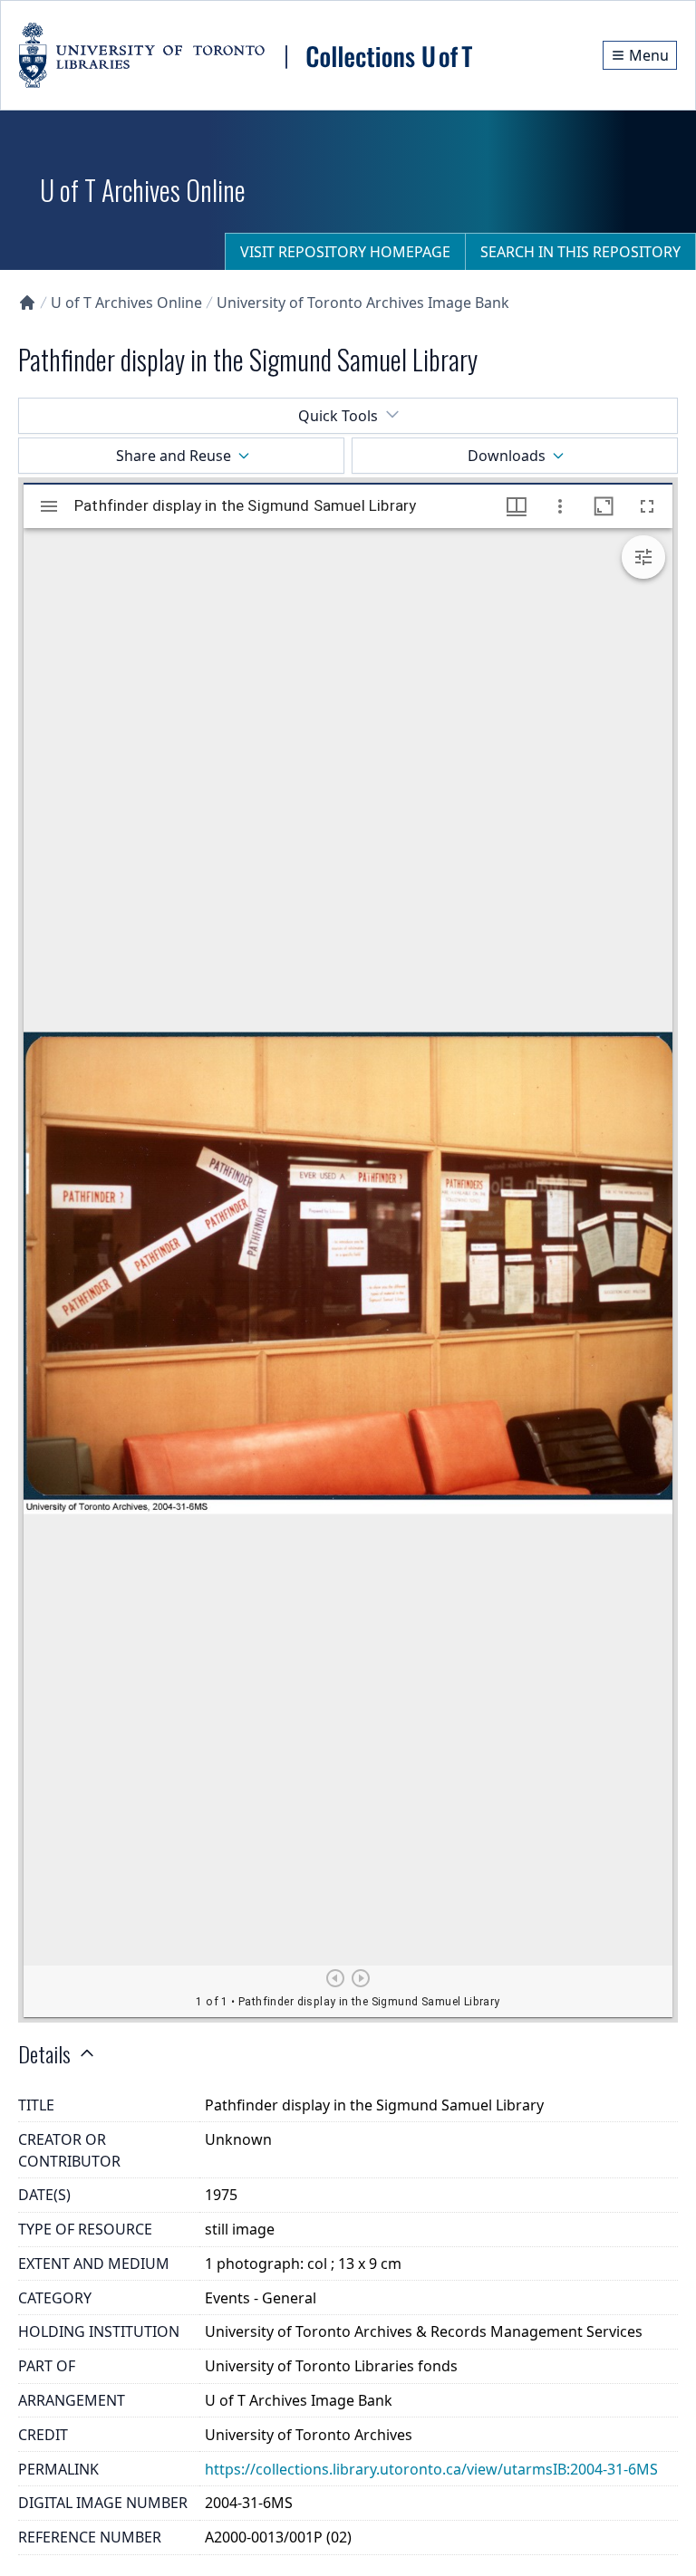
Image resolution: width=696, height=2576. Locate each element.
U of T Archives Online (126, 303)
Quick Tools (338, 416)
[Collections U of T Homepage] (27, 303)
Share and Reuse (174, 456)
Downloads (507, 456)
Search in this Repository (580, 252)
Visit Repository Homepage (345, 252)
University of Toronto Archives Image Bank (363, 303)
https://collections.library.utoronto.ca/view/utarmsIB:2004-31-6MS (431, 2469)
